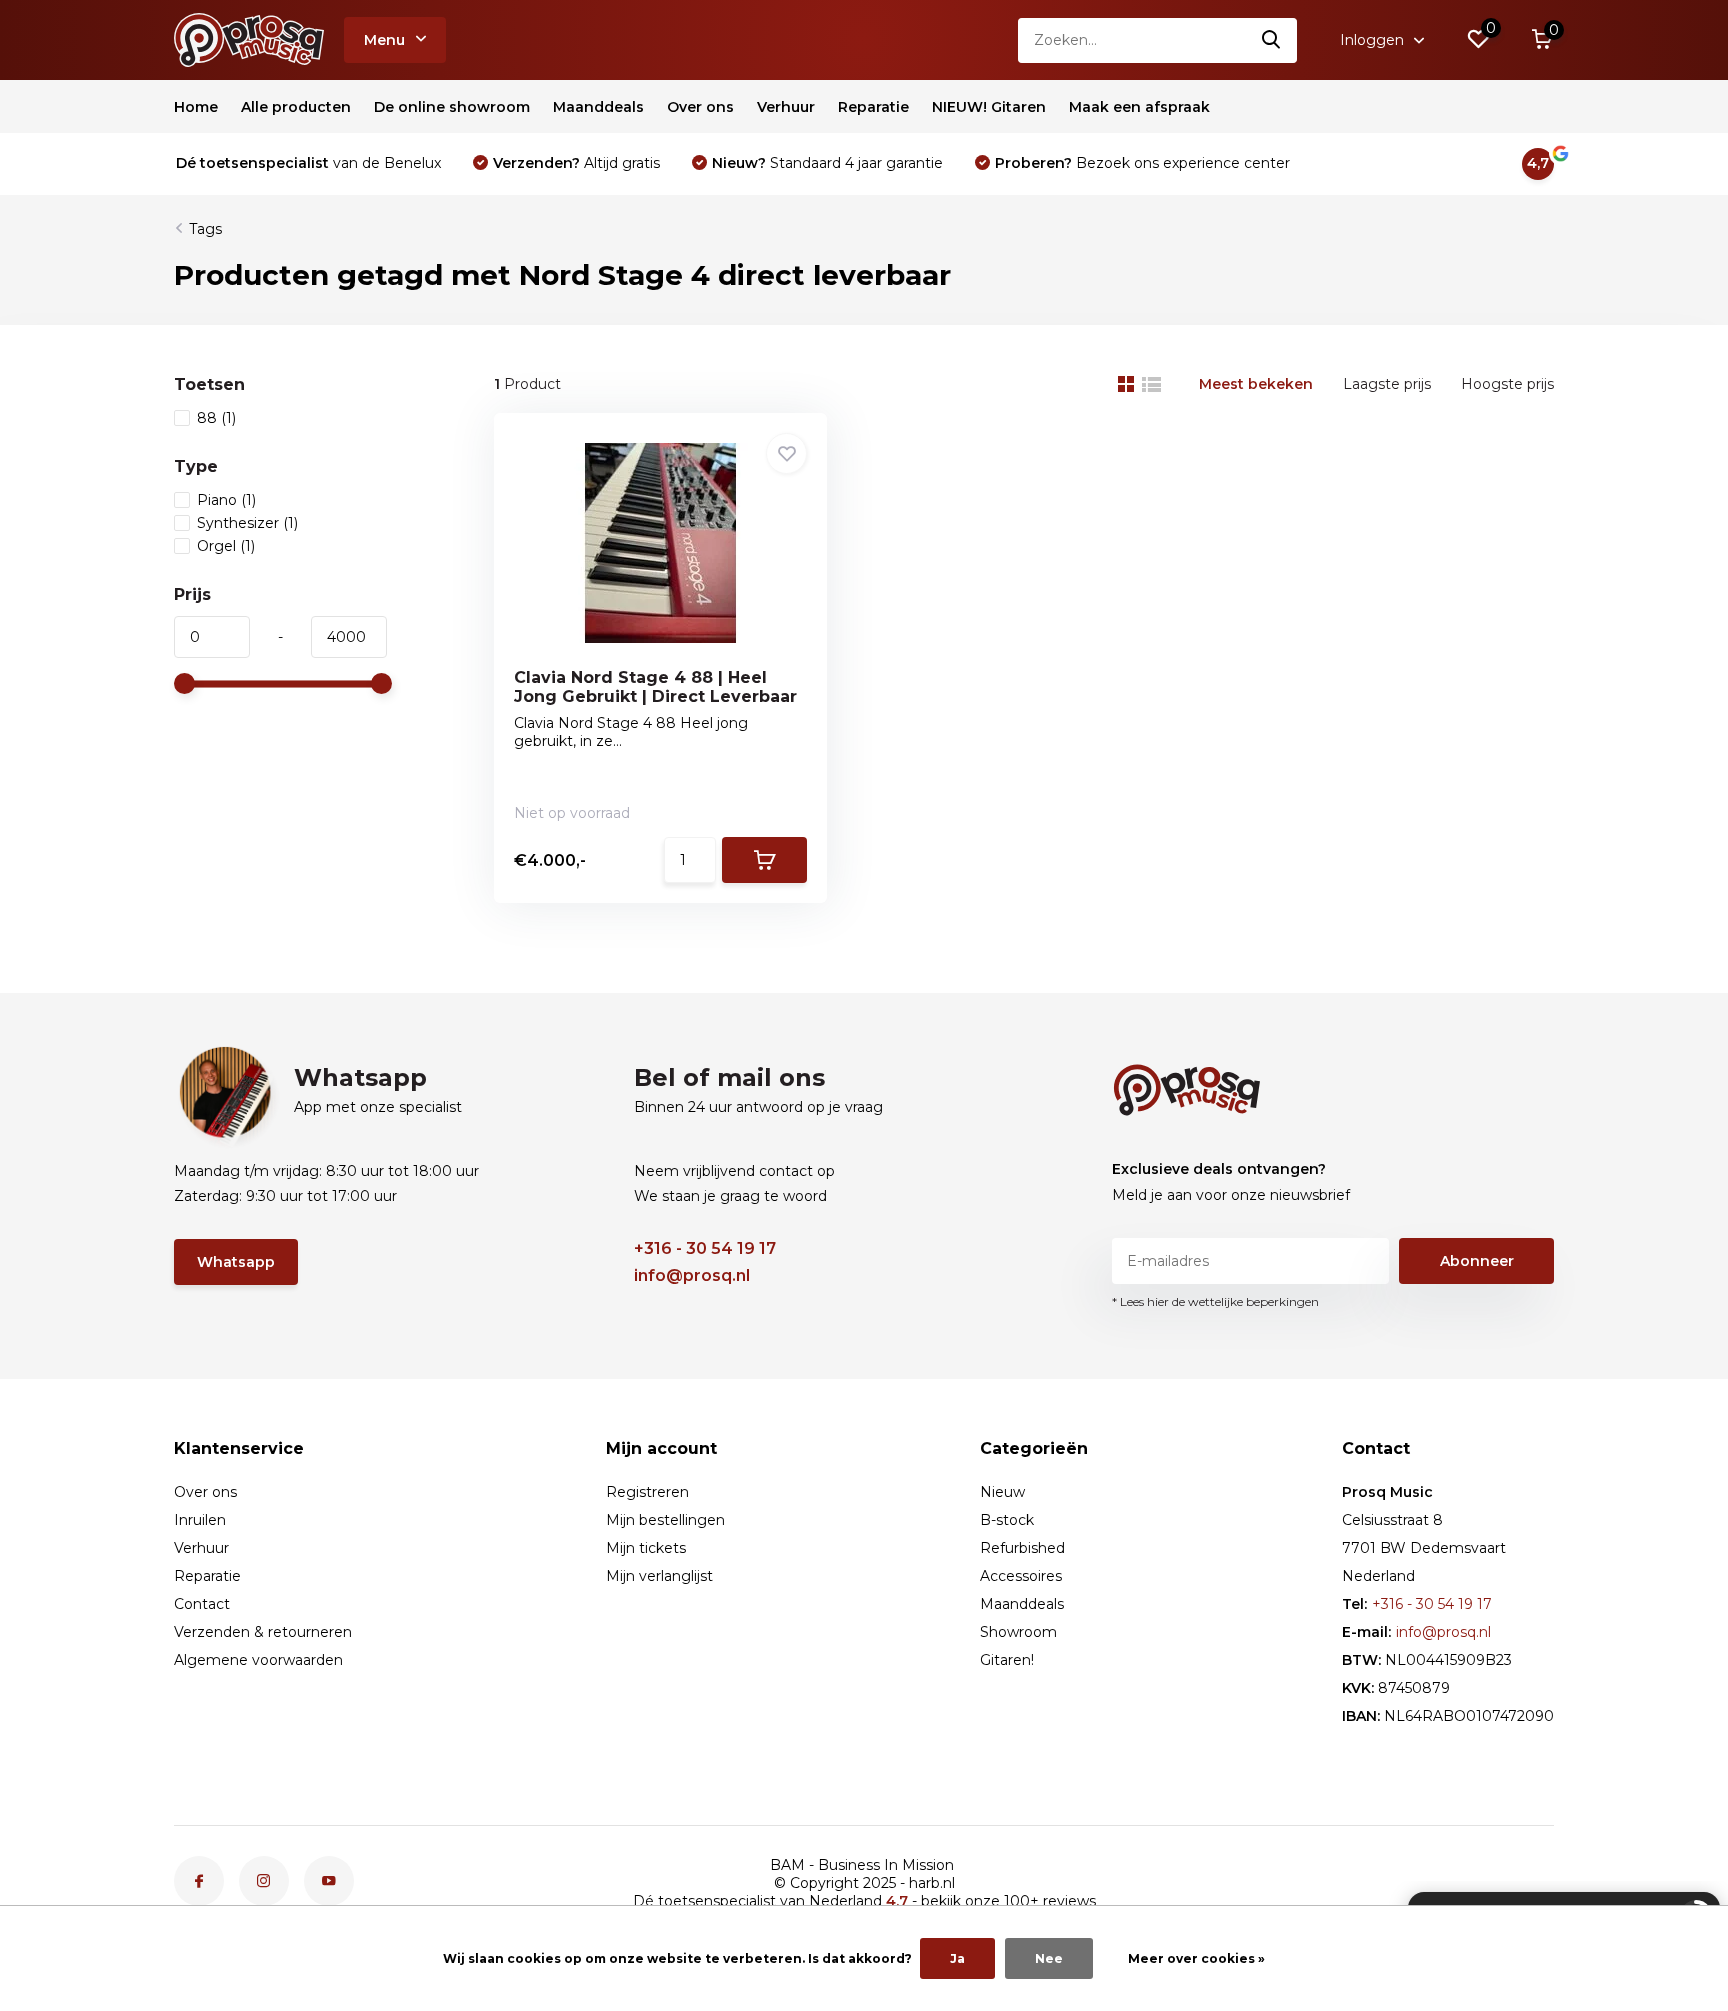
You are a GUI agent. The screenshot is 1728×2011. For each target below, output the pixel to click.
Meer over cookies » (1196, 1958)
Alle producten (296, 107)
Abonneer (1477, 1261)
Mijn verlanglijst (659, 1576)
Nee (1049, 1958)
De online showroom (452, 107)
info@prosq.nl (692, 1275)
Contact (202, 1604)
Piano (226, 500)
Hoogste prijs (1507, 384)
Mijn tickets (646, 1548)
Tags (205, 229)
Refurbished (1022, 1548)
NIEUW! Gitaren (989, 107)
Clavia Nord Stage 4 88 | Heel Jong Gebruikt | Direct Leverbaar (655, 687)
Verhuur (786, 107)
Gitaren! (1007, 1660)
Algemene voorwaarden (258, 1660)
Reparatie (873, 107)
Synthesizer (247, 523)
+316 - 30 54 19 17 (705, 1248)
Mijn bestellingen (665, 1520)
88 (216, 418)
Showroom (1018, 1632)
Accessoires (1021, 1576)
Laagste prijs (1387, 384)
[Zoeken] (1272, 40)
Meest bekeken (1256, 384)
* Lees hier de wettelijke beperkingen (1215, 1301)
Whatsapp (236, 1262)
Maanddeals (598, 107)
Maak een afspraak (1139, 107)
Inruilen (200, 1520)
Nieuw (1002, 1492)
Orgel (226, 546)
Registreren (647, 1492)
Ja (957, 1958)
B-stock (1007, 1520)
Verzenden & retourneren (263, 1632)
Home (196, 107)
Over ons (700, 107)
